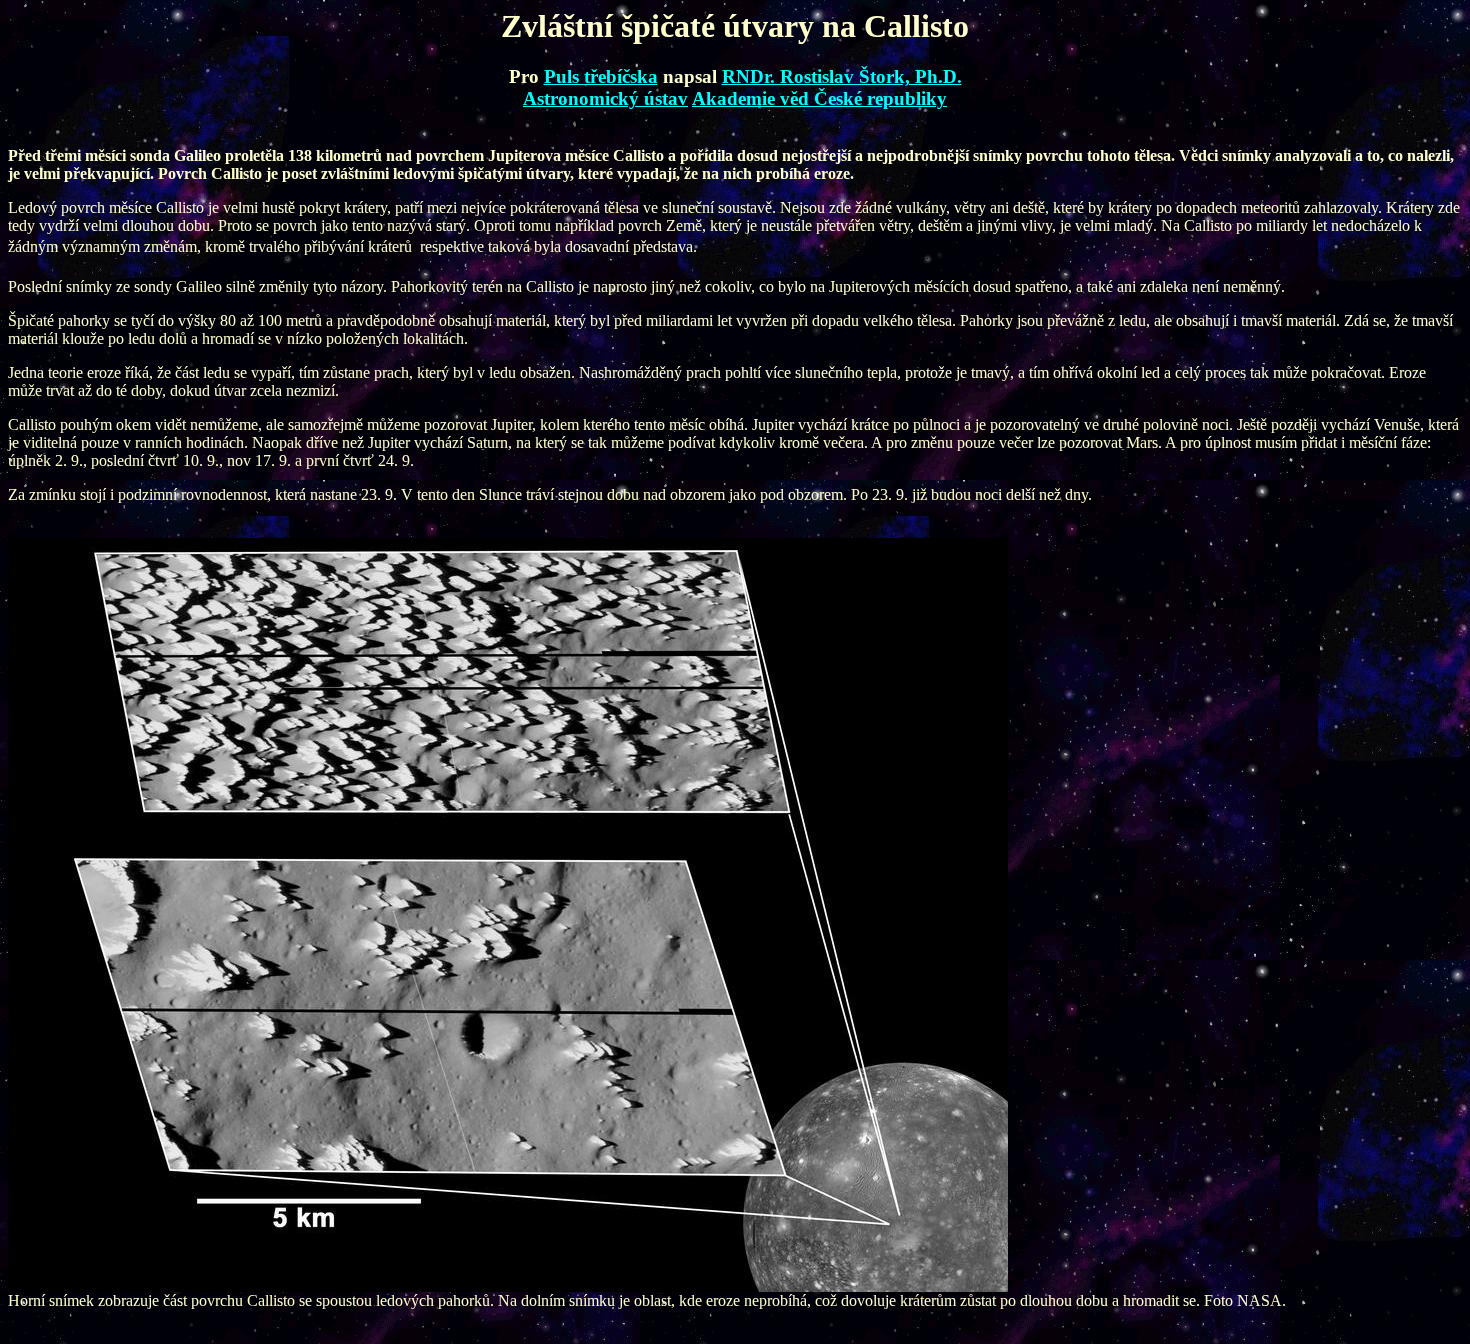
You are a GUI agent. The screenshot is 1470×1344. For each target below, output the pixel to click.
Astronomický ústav (605, 98)
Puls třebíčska (601, 76)
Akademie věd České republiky (819, 98)
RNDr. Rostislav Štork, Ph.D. (842, 76)
